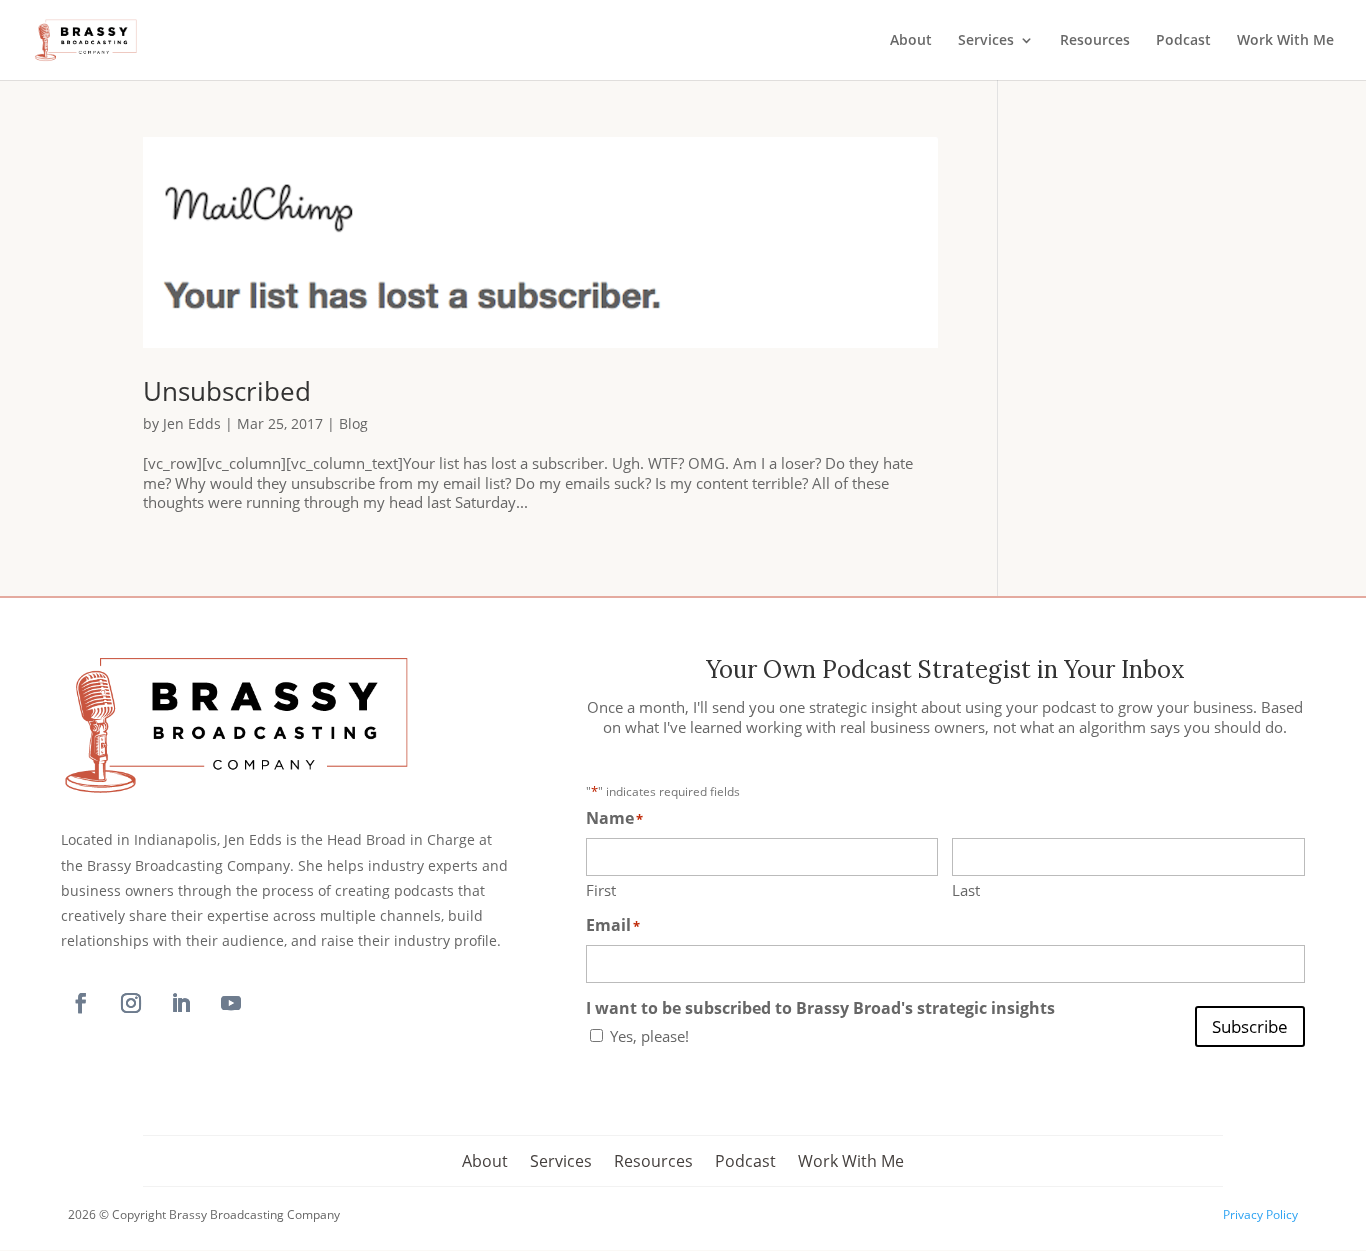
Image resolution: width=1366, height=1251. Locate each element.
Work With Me (1285, 41)
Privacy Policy (1260, 1214)
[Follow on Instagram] (131, 1003)
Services (986, 41)
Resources (1095, 41)
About (911, 41)
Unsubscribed (227, 391)
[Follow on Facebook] (81, 1003)
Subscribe (1250, 1026)
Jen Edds (192, 423)
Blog (353, 423)
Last (966, 890)
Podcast (1183, 41)
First (601, 890)
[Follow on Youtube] (231, 1003)
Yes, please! (649, 1036)
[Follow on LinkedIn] (181, 1003)
